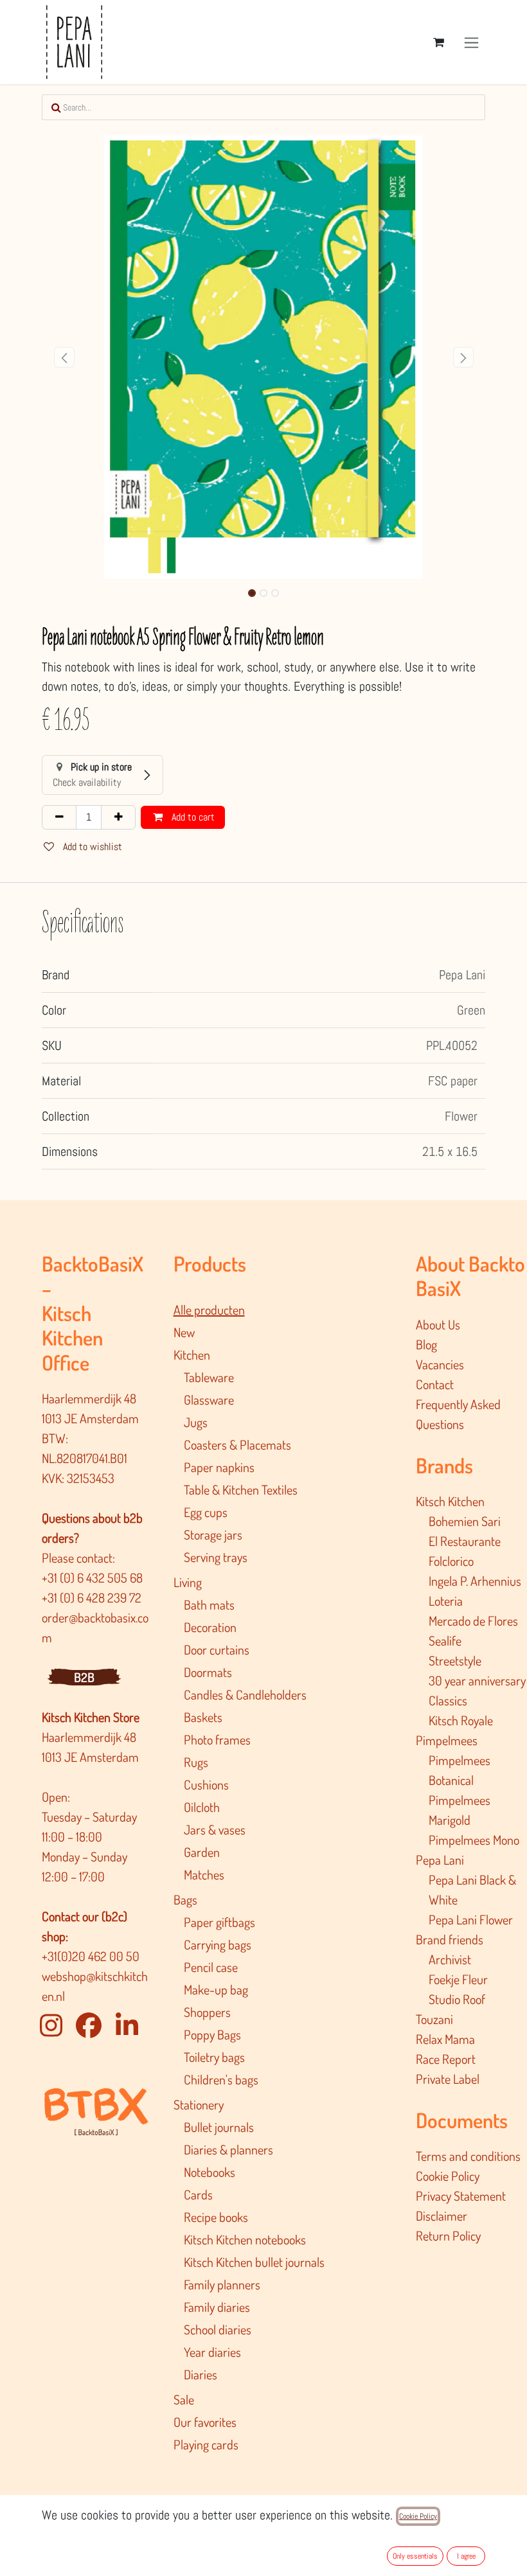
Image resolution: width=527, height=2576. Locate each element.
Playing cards (206, 2444)
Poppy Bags (212, 2034)
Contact (435, 1384)
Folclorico (451, 1561)
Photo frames (217, 1739)
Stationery (199, 2104)
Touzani (434, 2019)
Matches (204, 1874)
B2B (84, 1677)
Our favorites (205, 2422)
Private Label (448, 2079)
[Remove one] (59, 817)
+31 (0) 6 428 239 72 (93, 1597)
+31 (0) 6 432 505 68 (94, 1577)
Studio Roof (457, 1999)
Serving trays (216, 1557)
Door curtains (217, 1649)
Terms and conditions (468, 2156)
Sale (184, 2399)
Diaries (201, 2374)
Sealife (445, 1640)
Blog (426, 1344)
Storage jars (213, 1534)
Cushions (206, 1784)
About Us (438, 1324)
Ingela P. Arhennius (475, 1581)
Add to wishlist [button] (91, 847)
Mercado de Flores (473, 1621)
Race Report (446, 2059)
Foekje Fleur (458, 1979)
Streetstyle (455, 1660)
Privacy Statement (461, 2196)
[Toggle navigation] (471, 42)
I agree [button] (466, 2556)
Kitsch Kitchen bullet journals (254, 2262)
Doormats (208, 1672)
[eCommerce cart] (438, 42)
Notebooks (210, 2172)
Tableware (209, 1377)
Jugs (196, 1422)
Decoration (210, 1627)
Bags (185, 1899)
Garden (202, 1852)
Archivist (450, 1959)
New (184, 1332)
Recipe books (216, 2217)
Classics (448, 1700)
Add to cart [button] (192, 817)
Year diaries (212, 2352)
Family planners (222, 2284)
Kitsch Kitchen (450, 1501)
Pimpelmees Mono (474, 1840)
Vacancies (440, 1364)
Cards (198, 2194)
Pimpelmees (447, 1740)
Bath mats (209, 1604)
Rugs (196, 1762)
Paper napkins (219, 1467)
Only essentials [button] (415, 2556)
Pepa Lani (440, 1860)
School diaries (218, 2329)
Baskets (203, 1717)
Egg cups (206, 1512)
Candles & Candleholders (245, 1694)
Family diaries (217, 2307)
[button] (64, 357)
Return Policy (448, 2235)
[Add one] (118, 817)
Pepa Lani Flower (471, 1919)
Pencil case (211, 1967)
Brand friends (450, 1939)
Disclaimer (442, 2216)
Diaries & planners (228, 2149)
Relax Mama (445, 2039)
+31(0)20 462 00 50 (91, 1956)
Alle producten (209, 1310)
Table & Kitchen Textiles (241, 1489)
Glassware (209, 1399)
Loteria (446, 1601)
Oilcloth (202, 1807)
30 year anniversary (477, 1680)
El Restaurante (465, 1541)
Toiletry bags (214, 2057)
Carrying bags (218, 1944)
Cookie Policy (448, 2176)
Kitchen (192, 1355)
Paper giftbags (219, 1922)
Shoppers (207, 2012)
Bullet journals (219, 2127)
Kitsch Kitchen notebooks (245, 2239)
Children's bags (221, 2079)
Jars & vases (215, 1829)
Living (188, 1582)
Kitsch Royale (461, 1720)
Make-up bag (216, 1989)
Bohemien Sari (465, 1521)
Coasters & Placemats (237, 1444)
